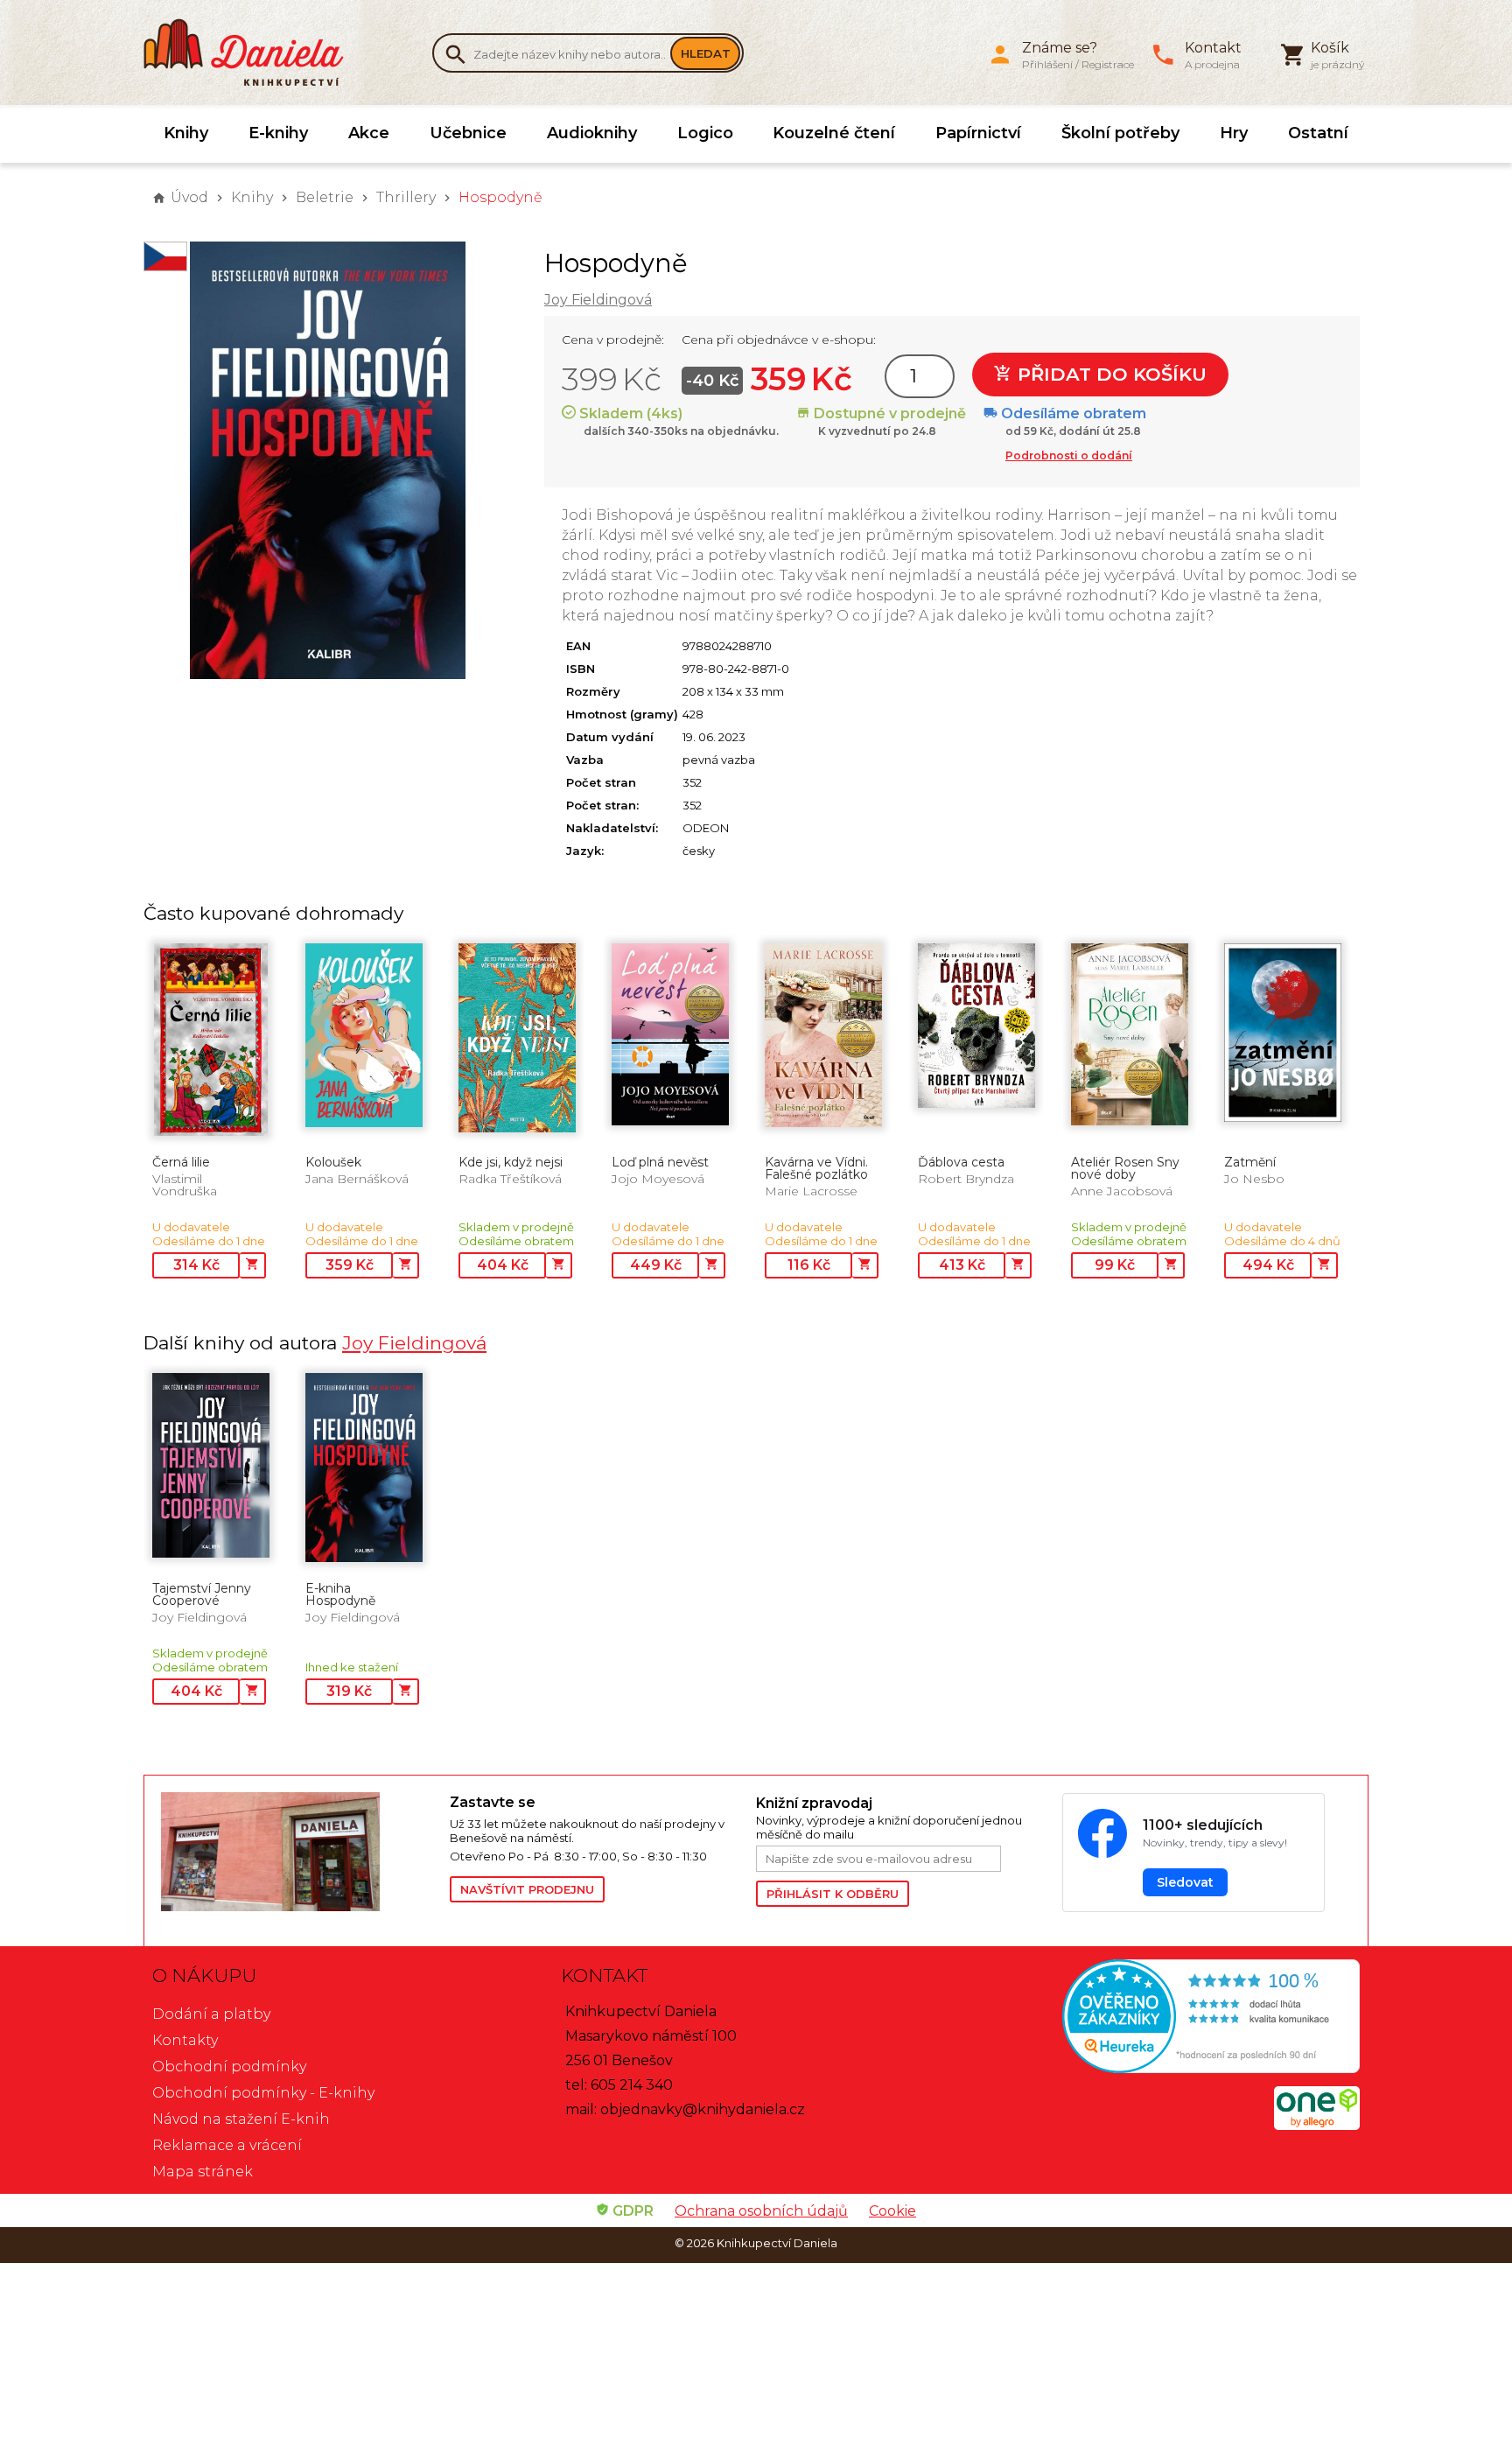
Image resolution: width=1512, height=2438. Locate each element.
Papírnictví (978, 133)
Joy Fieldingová (598, 300)
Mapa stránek (203, 2172)
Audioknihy (592, 133)
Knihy (186, 133)
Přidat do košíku (1109, 374)
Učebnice (468, 133)
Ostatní (1318, 133)
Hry (1234, 133)
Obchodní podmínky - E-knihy (263, 2093)
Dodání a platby (211, 2014)
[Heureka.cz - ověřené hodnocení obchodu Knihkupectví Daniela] (1164, 2018)
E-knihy (278, 133)
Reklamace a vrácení (227, 2145)
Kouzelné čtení (834, 133)
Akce (369, 133)
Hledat (706, 53)
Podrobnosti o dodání (1069, 455)
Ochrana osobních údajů (761, 2211)
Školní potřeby (1120, 133)
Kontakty (185, 2040)
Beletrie (325, 197)
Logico (705, 133)
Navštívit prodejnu (527, 1889)
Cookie (892, 2211)
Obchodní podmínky (229, 2067)
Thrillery (406, 197)
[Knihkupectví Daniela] (253, 53)
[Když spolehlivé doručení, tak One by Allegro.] (1317, 2125)
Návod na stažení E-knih (241, 2119)
